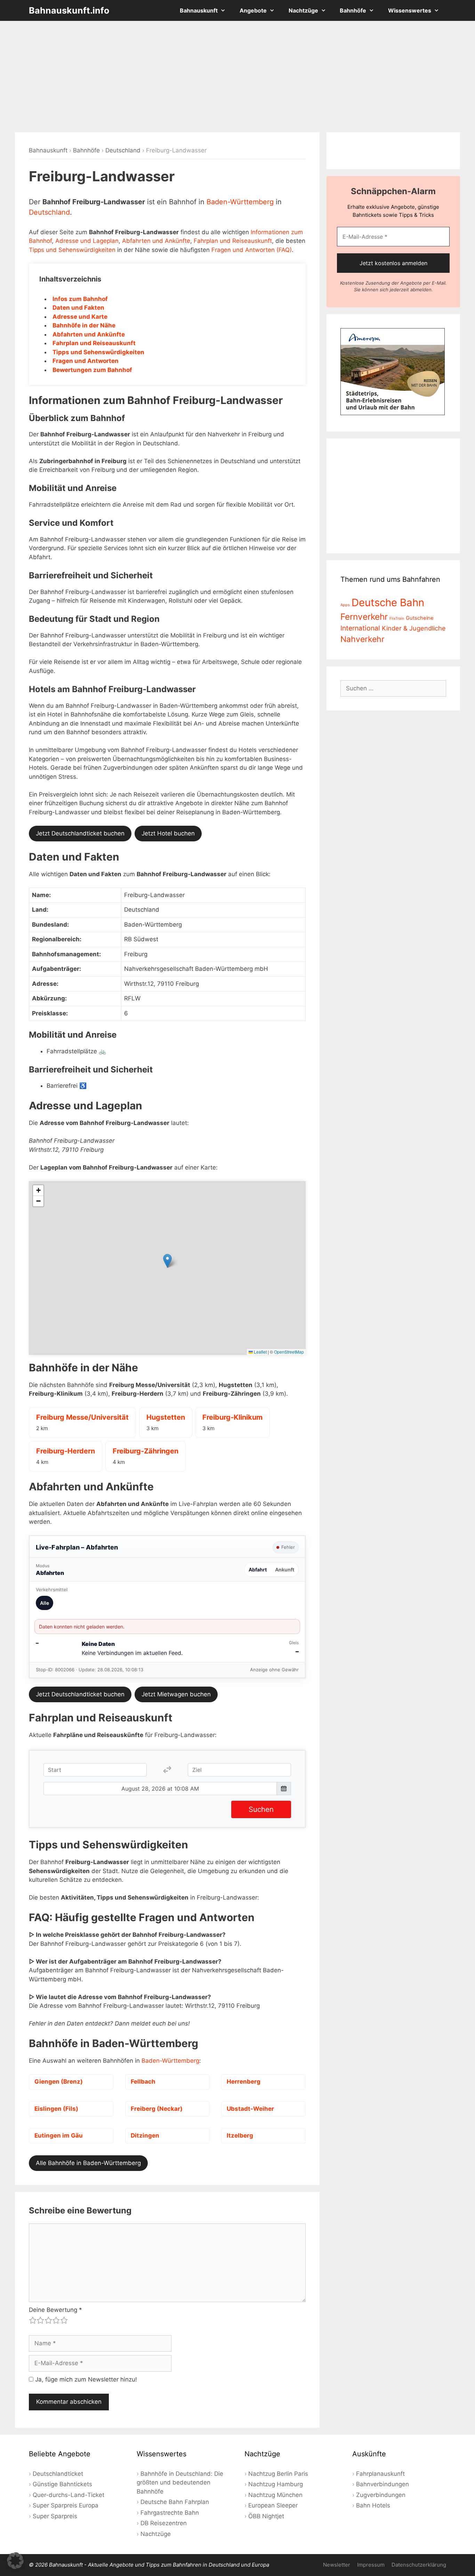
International (360, 628)
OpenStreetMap (289, 1352)
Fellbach (143, 2082)
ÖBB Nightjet (266, 2516)
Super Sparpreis (55, 2516)
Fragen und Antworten (86, 361)
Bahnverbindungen (383, 2484)
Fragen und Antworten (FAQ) (252, 250)
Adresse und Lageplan (87, 241)
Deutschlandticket (58, 2474)
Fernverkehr (364, 617)
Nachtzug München (275, 2495)
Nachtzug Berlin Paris (278, 2474)
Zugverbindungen (381, 2495)
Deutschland (123, 150)
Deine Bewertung (55, 2310)
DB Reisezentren (164, 2523)
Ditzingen (145, 2135)
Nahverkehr (363, 639)
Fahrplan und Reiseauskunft (233, 241)
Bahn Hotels (373, 2505)
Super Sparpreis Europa (66, 2505)
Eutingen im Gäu (59, 2135)
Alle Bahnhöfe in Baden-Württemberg (88, 2163)
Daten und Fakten (78, 308)
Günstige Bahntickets (62, 2484)
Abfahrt (258, 1570)
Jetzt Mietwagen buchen (176, 1694)
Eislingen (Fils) (56, 2109)
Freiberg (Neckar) (157, 2109)
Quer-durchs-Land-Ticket (69, 2495)
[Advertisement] (237, 77)
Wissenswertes (410, 10)
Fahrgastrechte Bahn (170, 2513)
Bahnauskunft (199, 10)
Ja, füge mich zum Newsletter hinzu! (85, 2379)
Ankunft (285, 1570)
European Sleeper (273, 2505)
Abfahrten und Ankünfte (156, 241)
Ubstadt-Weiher (250, 2109)
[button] (167, 1261)
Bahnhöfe (353, 10)
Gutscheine (420, 618)
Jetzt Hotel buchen (168, 833)
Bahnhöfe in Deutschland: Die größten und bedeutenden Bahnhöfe (180, 2483)
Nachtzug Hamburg (276, 2484)
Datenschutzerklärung (419, 2565)
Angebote (253, 10)
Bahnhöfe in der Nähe (84, 325)
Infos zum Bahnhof (80, 299)
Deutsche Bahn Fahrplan (175, 2502)
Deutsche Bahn (388, 603)
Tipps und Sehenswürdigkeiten (72, 250)
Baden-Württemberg (240, 202)
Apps (345, 605)
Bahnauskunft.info (69, 10)
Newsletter (337, 2565)
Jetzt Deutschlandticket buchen (80, 833)
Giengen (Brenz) (59, 2082)
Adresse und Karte (80, 317)
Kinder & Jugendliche (414, 628)
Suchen (261, 1809)
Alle (45, 1603)
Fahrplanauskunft (380, 2474)
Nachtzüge (303, 10)
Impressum (371, 2565)
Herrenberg (244, 2082)
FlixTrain (397, 619)
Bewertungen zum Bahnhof (92, 370)
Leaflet (260, 1352)
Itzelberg (240, 2135)
